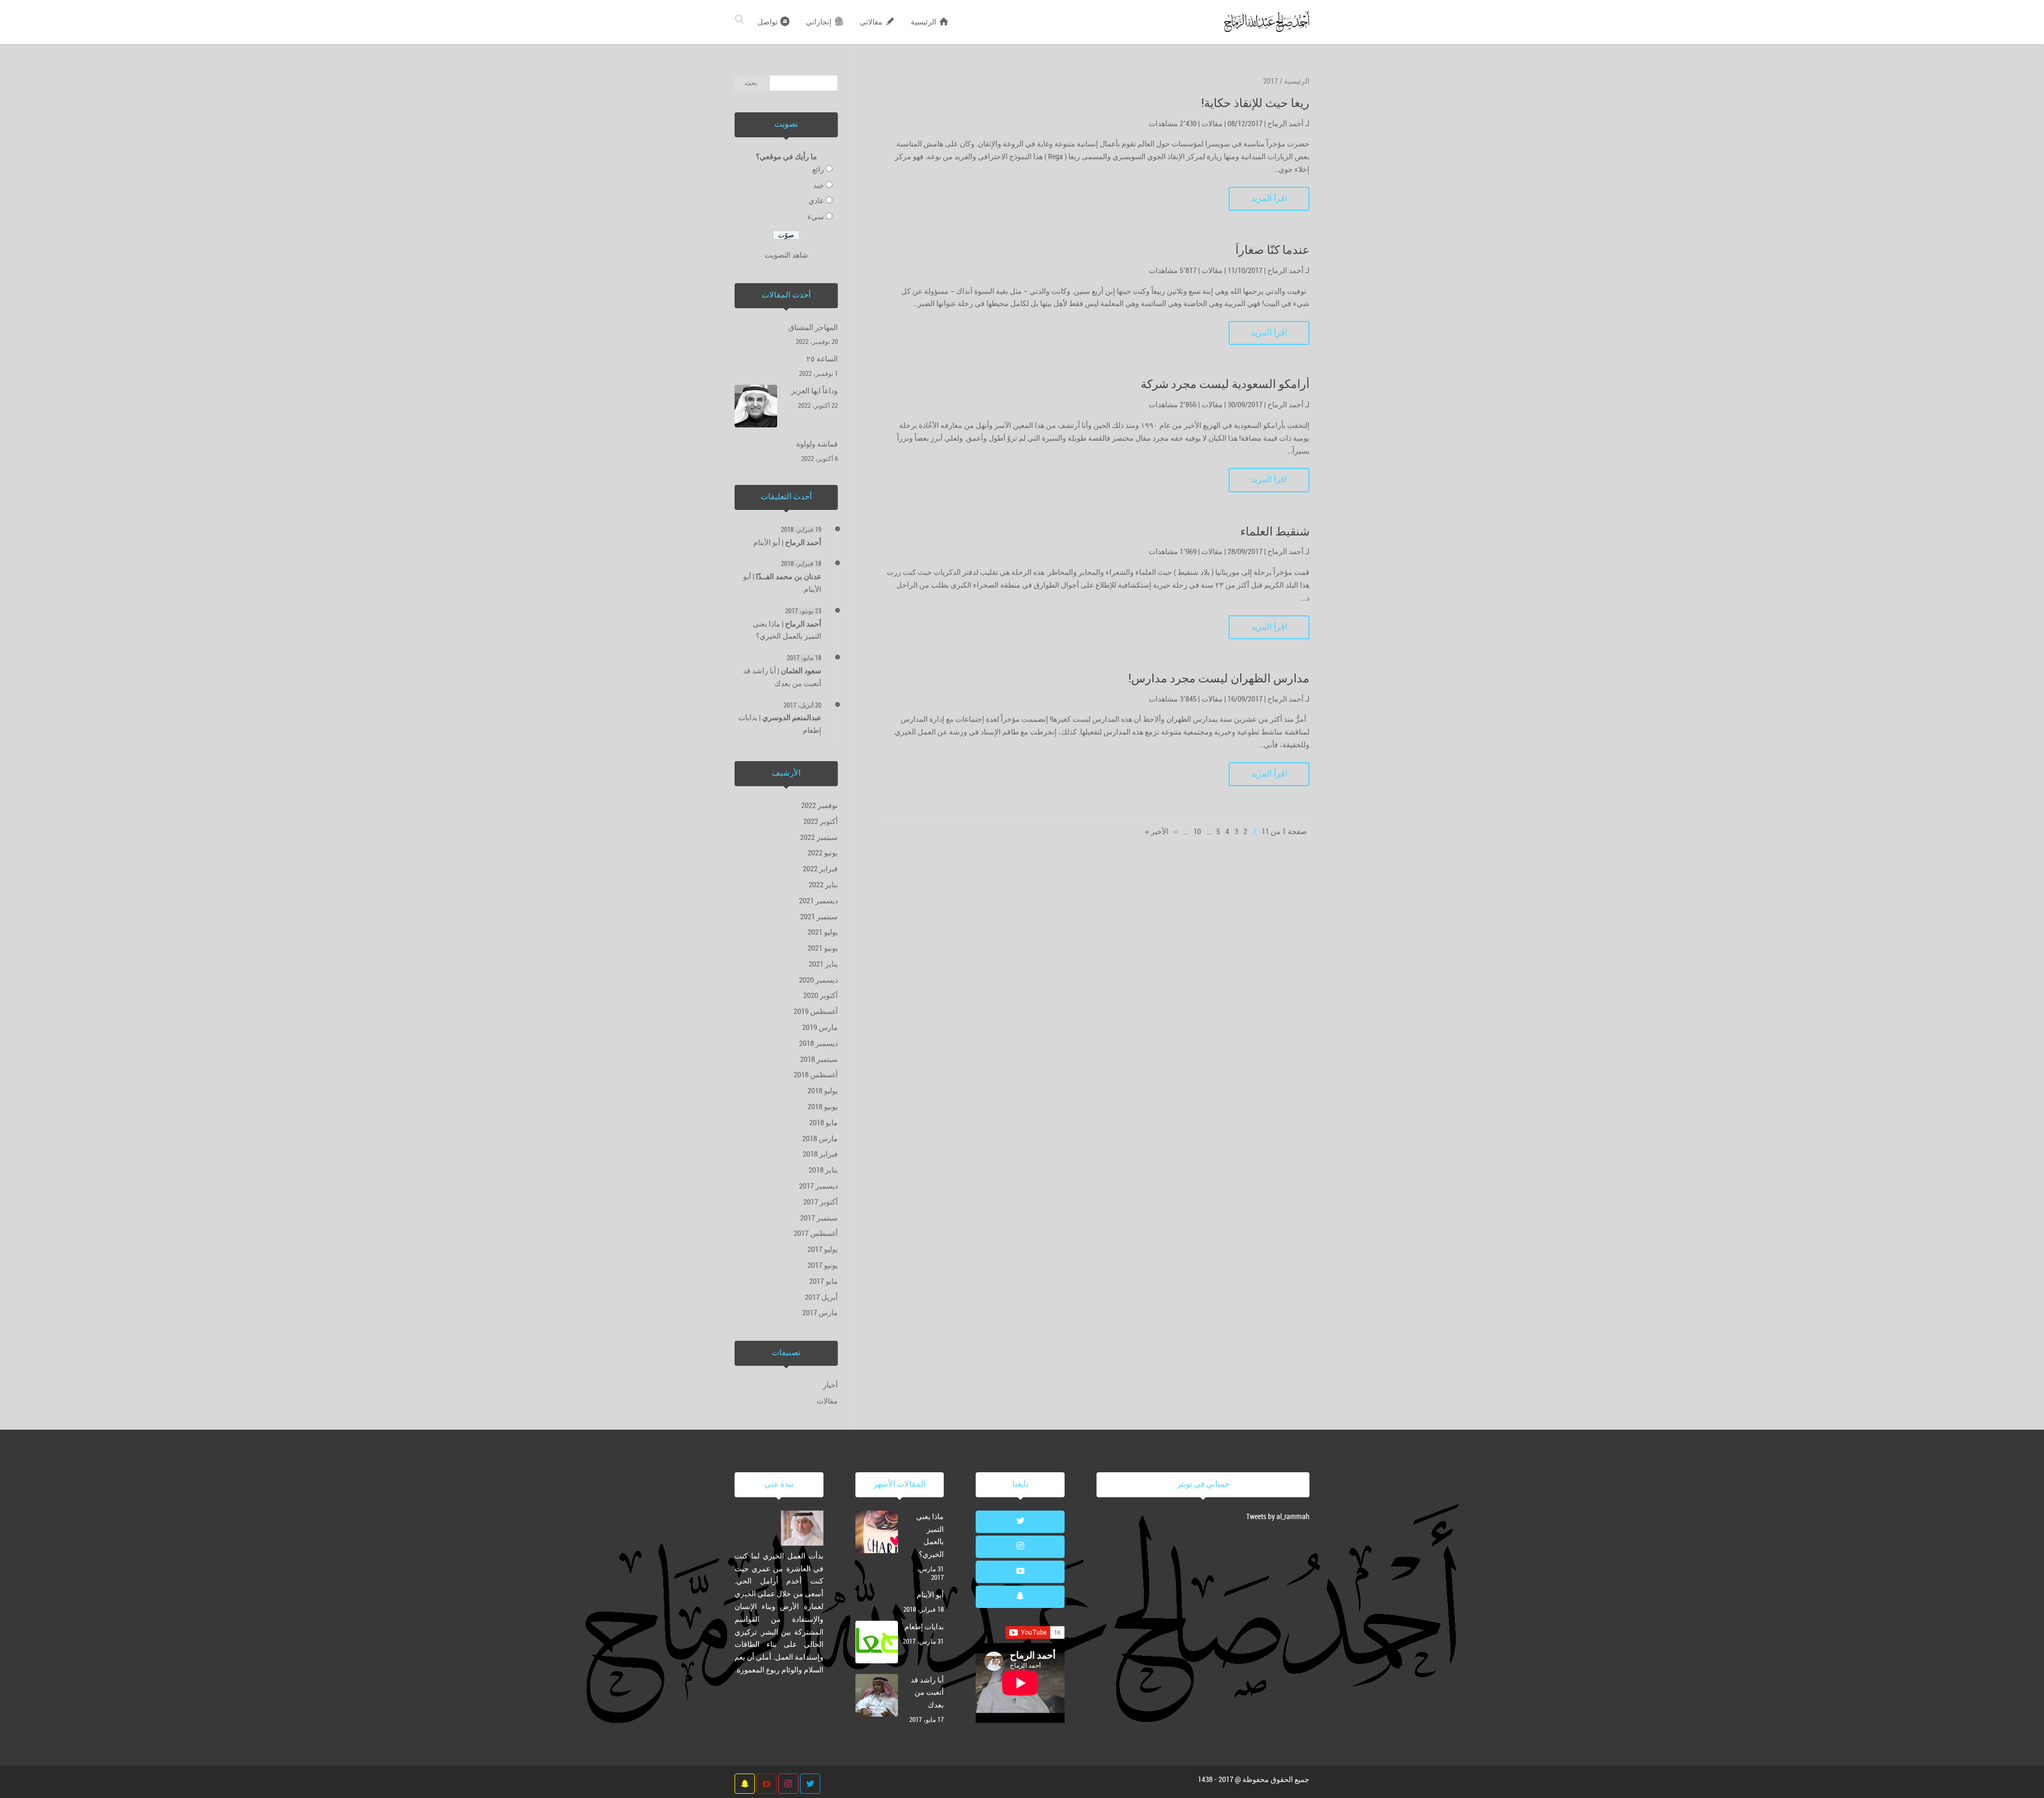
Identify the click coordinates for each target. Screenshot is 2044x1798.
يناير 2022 (823, 885)
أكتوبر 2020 (821, 996)
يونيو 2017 (823, 1265)
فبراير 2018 (820, 1154)
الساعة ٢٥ (822, 359)
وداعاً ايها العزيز (814, 391)
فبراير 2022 (820, 869)
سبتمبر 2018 (819, 1059)
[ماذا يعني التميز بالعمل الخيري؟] (877, 1534)
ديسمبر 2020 (818, 980)
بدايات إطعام (924, 1627)
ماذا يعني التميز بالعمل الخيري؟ (930, 1536)
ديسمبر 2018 (818, 1044)
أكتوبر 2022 (821, 822)
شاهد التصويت (786, 255)
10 (1197, 832)
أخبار (830, 1385)
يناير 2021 (823, 964)
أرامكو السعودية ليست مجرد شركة (1225, 385)
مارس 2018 (820, 1139)
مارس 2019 (820, 1028)
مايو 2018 (823, 1123)
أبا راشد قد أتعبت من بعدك (927, 1693)
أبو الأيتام (767, 543)
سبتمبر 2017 (819, 1218)
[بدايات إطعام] (877, 1644)
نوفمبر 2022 (819, 806)
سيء (816, 217)
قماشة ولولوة (817, 444)
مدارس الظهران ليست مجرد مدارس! (1219, 679)
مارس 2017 (820, 1313)
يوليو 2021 (823, 932)
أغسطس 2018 (816, 1075)
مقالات (1212, 124)
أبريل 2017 (821, 1297)
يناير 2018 (823, 1170)
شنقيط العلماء (1275, 532)
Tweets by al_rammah (1278, 1517)
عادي (816, 201)
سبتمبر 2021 (819, 917)
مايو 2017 (823, 1281)
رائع (818, 170)
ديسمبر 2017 (818, 1186)
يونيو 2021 (823, 948)
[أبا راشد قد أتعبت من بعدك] (877, 1697)
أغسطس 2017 (816, 1234)
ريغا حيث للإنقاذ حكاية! (1255, 104)
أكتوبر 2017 (821, 1202)
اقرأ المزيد (1269, 199)
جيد (819, 185)
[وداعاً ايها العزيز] (756, 408)
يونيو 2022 (823, 853)
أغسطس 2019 (816, 1012)
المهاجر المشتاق (813, 328)
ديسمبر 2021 (818, 901)
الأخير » (1157, 832)
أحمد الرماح (1285, 124)
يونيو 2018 (823, 1107)
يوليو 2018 (823, 1091)
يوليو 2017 (823, 1249)
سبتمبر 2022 (819, 838)
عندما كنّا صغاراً (1272, 250)
